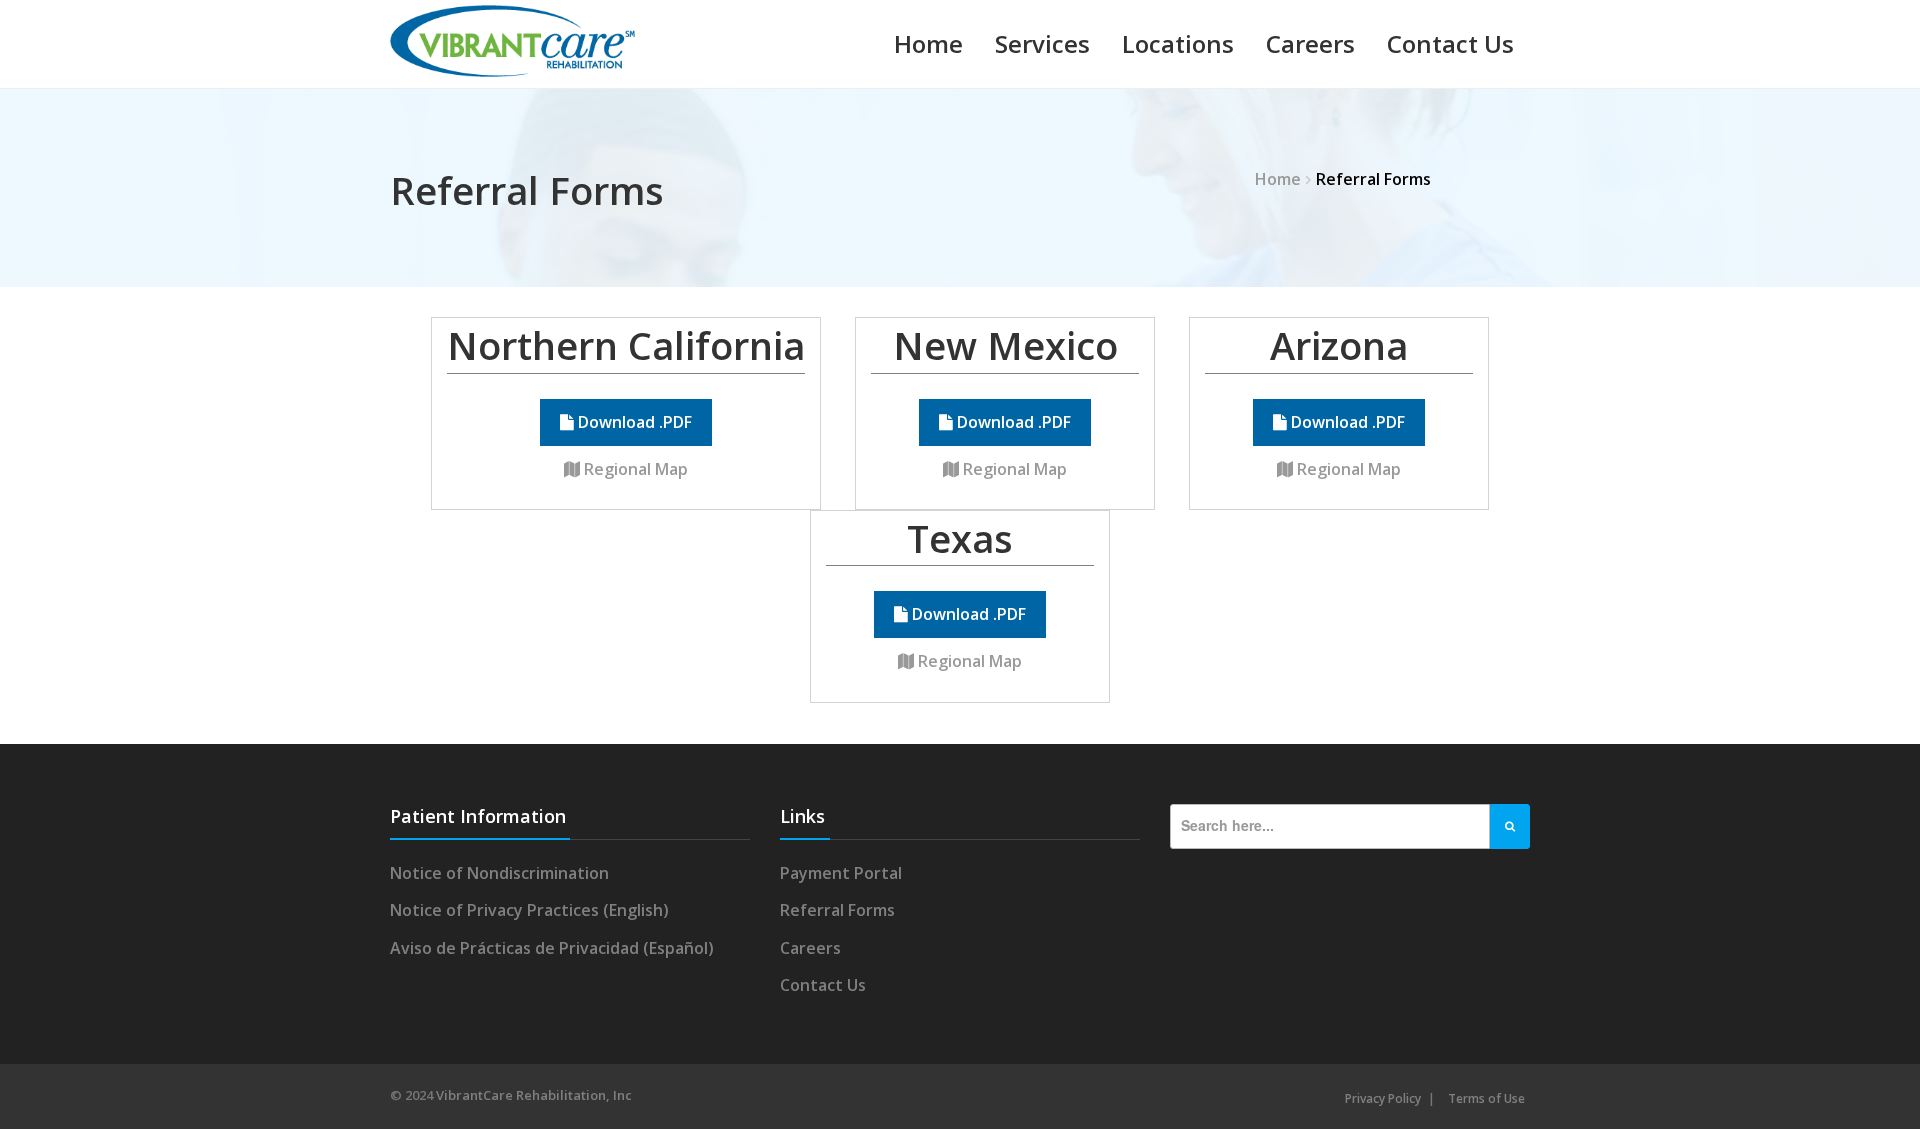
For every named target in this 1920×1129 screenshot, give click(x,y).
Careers (1310, 43)
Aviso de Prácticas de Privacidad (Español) (552, 948)
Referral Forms (837, 910)
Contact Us (1450, 43)
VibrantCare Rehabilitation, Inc (534, 1095)
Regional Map (634, 469)
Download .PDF (633, 422)
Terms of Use (1486, 1098)
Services (1042, 43)
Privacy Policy (1383, 1098)
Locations (1178, 43)
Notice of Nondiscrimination (499, 873)
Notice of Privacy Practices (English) (529, 910)
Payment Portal (841, 873)
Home (928, 43)
